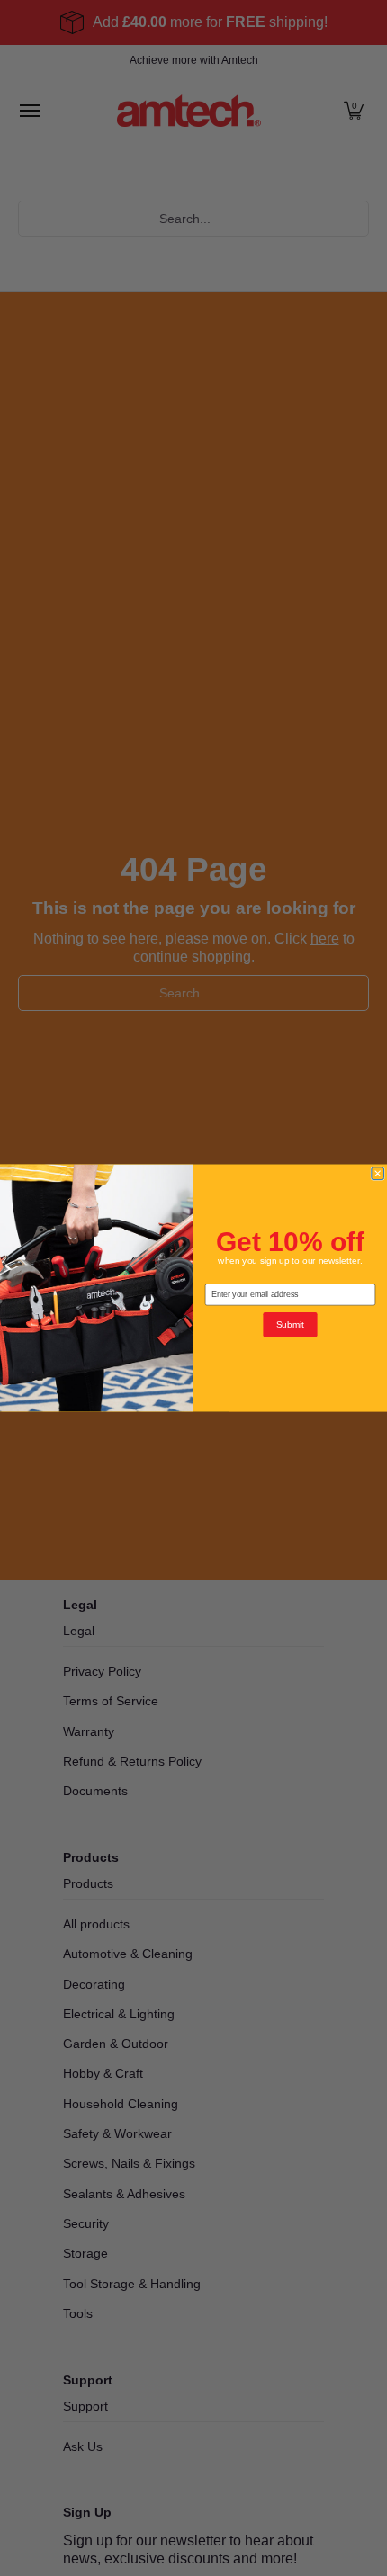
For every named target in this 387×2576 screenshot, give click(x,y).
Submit (291, 1325)
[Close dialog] (378, 1174)
